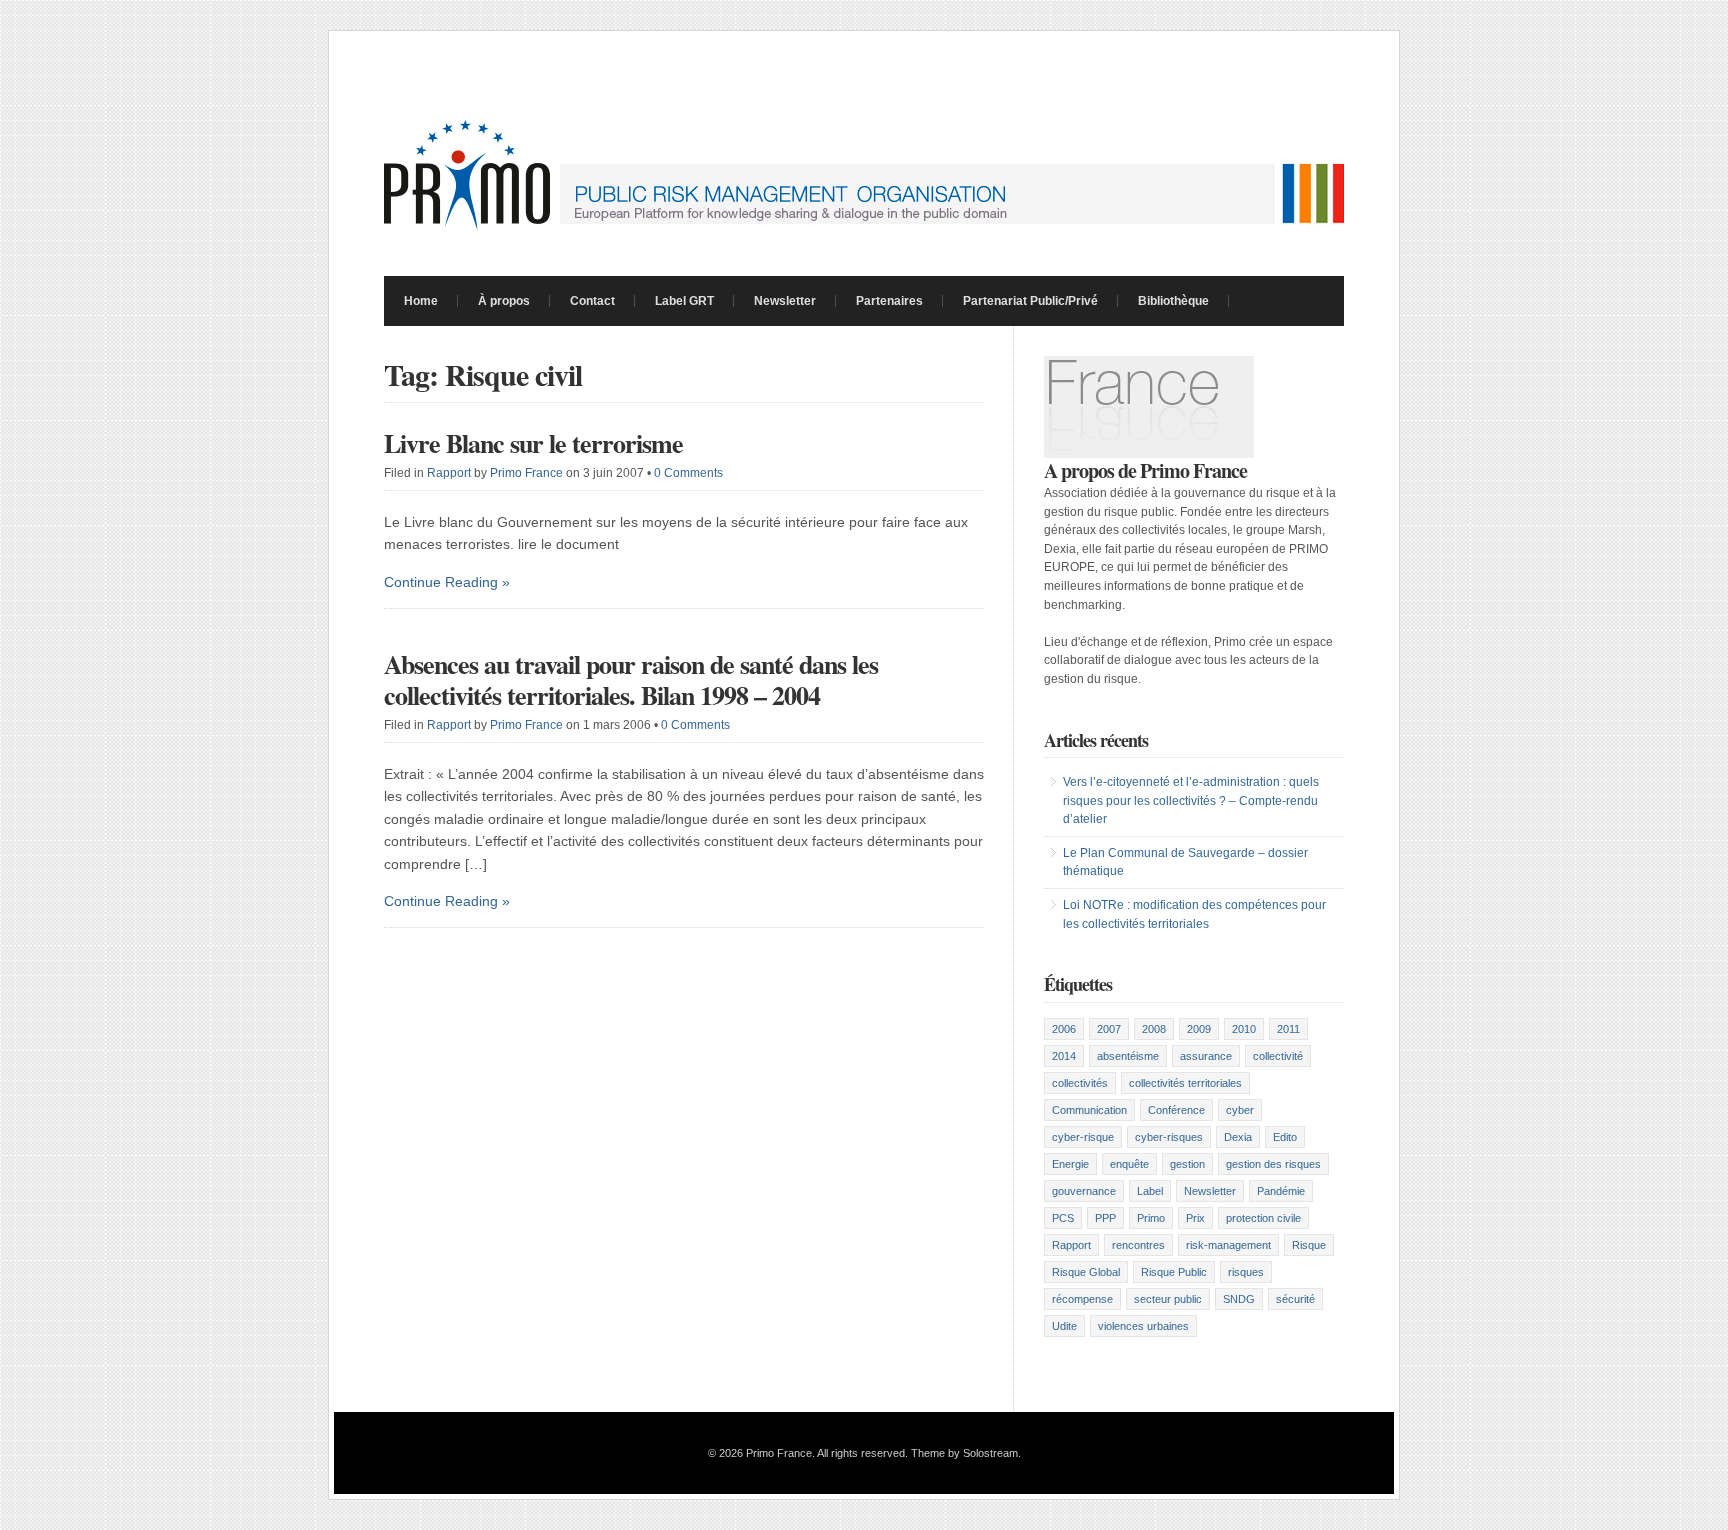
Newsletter (785, 301)
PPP (1105, 1218)
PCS (1063, 1218)
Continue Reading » (447, 582)
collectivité (1278, 1056)
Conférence (1176, 1110)
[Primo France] (864, 231)
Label (1150, 1191)
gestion (1187, 1164)
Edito (1285, 1137)
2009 (1199, 1029)
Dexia (1238, 1137)
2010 (1244, 1029)
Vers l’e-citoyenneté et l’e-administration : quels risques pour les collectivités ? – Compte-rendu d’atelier (1191, 800)
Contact (592, 301)
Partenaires (889, 301)
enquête (1129, 1164)
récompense (1082, 1299)
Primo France (526, 473)
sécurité (1295, 1299)
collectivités (1080, 1083)
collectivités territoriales (1185, 1083)
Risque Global (1086, 1272)
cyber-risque (1083, 1137)
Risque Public (1174, 1272)
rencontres (1138, 1245)
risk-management (1228, 1245)
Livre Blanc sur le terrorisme (533, 443)
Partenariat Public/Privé (1030, 301)
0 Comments (688, 473)
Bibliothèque (1173, 301)
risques (1246, 1272)
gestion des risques (1273, 1164)
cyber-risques (1169, 1137)
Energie (1070, 1164)
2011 (1288, 1029)
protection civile (1263, 1218)
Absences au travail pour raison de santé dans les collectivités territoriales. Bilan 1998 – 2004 (631, 679)
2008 (1154, 1029)
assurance (1206, 1056)
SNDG (1239, 1299)
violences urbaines (1143, 1326)
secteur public (1168, 1299)
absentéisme (1128, 1056)
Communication (1089, 1110)
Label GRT (684, 301)
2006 (1064, 1029)
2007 (1109, 1029)
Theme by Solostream (964, 1453)
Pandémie (1281, 1191)
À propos (504, 301)
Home (421, 301)
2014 (1064, 1056)
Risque (1309, 1245)
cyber (1240, 1110)
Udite (1064, 1326)
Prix (1195, 1218)
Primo (1151, 1218)
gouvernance (1084, 1191)
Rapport (449, 473)
